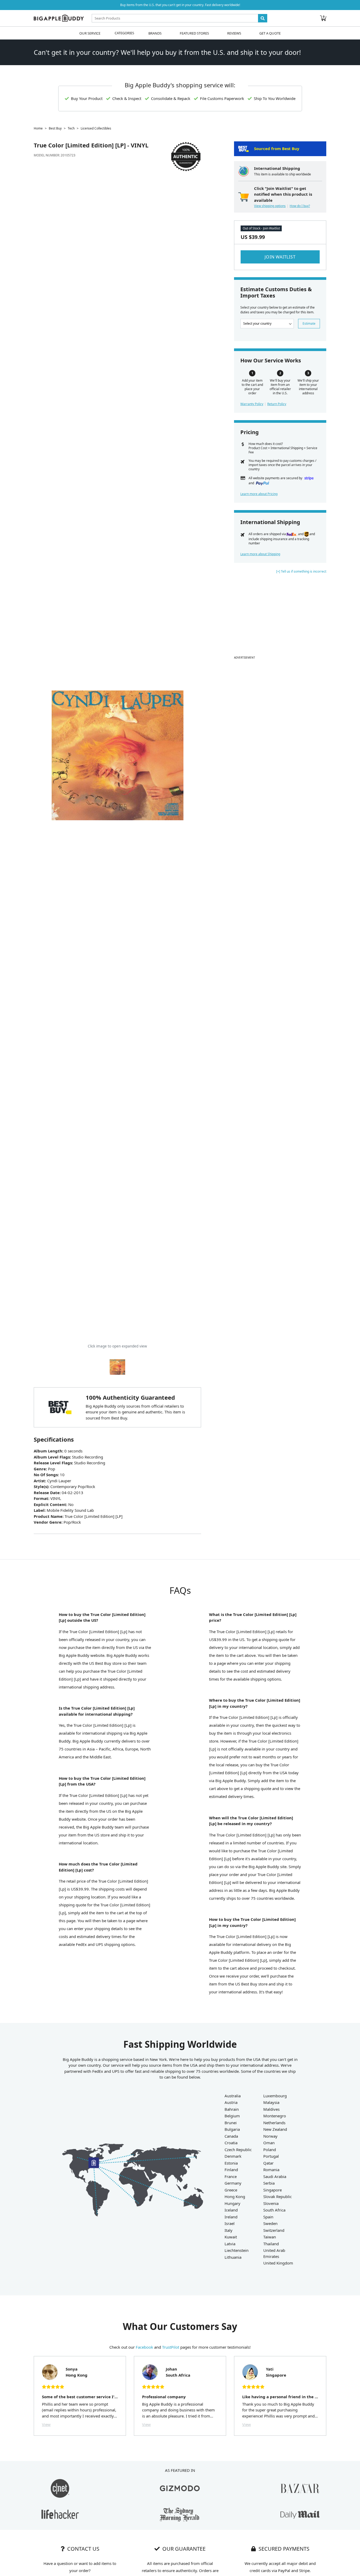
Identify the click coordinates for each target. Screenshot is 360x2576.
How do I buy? (300, 206)
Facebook (144, 2347)
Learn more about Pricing (259, 494)
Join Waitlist (280, 257)
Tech (71, 128)
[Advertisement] (280, 617)
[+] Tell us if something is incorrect (301, 571)
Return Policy (277, 404)
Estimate (309, 323)
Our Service (90, 33)
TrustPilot (171, 2347)
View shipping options (270, 206)
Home (38, 128)
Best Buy (55, 128)
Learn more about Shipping (260, 554)
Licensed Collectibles (96, 128)
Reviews (234, 33)
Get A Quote (270, 33)
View (46, 2424)
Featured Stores (194, 33)
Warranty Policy (252, 404)
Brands (155, 33)
